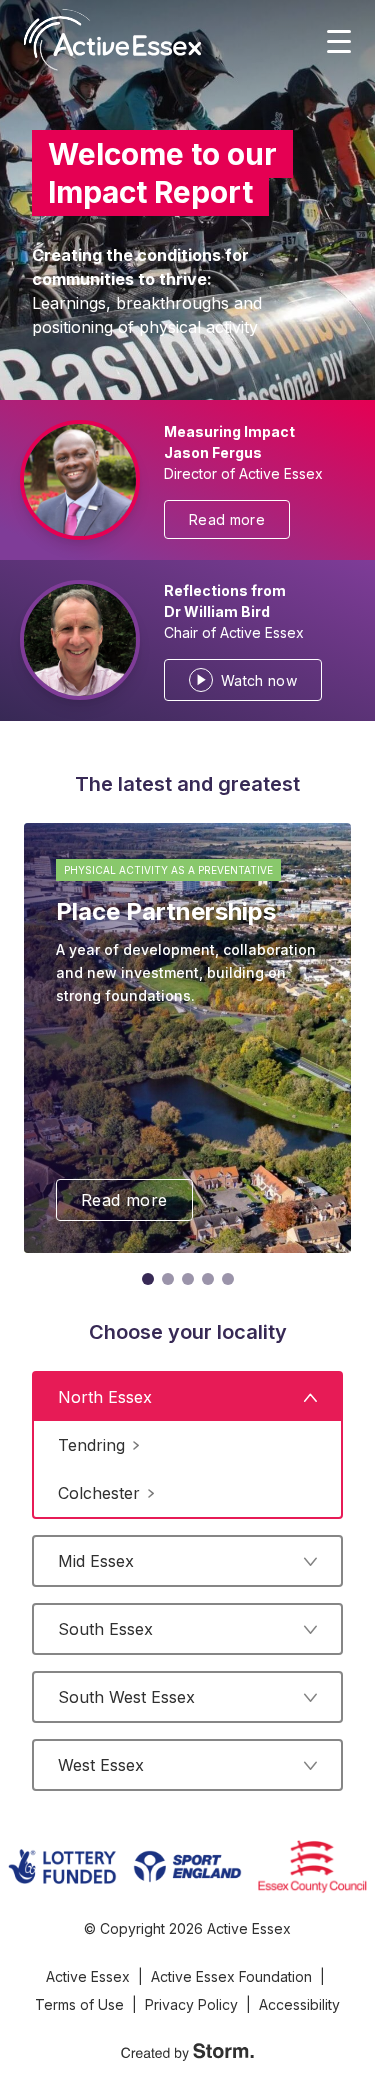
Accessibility (299, 2004)
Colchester (99, 1493)
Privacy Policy (191, 2004)
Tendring (91, 1445)
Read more (227, 519)
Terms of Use (79, 2004)
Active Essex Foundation (231, 1976)
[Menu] (339, 40)
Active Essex (88, 1976)
